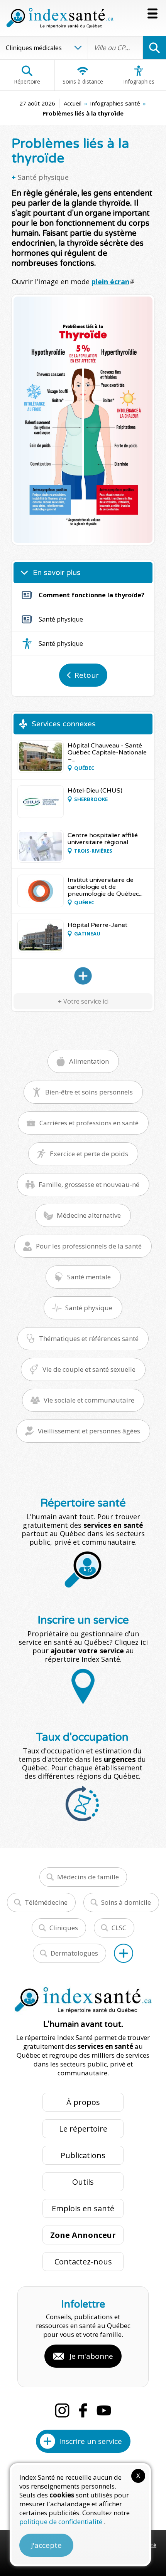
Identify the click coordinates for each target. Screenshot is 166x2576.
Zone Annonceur (83, 2235)
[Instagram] (62, 2410)
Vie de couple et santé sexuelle (89, 1369)
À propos (83, 2102)
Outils (83, 2182)
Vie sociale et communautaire (89, 1400)
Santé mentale (89, 1277)
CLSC (119, 1928)
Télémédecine (46, 1902)
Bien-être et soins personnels (89, 1092)
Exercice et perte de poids (89, 1154)
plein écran (110, 282)
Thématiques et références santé (89, 1338)
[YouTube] (104, 2410)
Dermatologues (74, 1953)
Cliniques (64, 1928)
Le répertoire (83, 2129)
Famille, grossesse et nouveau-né (89, 1184)
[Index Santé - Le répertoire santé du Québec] (60, 18)
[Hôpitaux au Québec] (83, 976)
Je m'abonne (91, 2356)
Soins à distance (83, 81)
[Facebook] (83, 2410)
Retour (87, 675)
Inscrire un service (91, 2441)
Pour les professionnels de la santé (89, 1246)
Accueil (73, 103)
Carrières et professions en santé (89, 1123)
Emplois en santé (83, 2208)
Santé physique (43, 177)
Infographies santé (115, 103)
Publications (83, 2155)
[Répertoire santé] (124, 1953)
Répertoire (27, 81)
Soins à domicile (126, 1902)
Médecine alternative (89, 1215)
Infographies (139, 81)
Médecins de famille (88, 1877)
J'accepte (46, 2545)
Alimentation (89, 1061)
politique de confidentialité (62, 2522)
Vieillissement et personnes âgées (89, 1431)
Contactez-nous (83, 2262)
